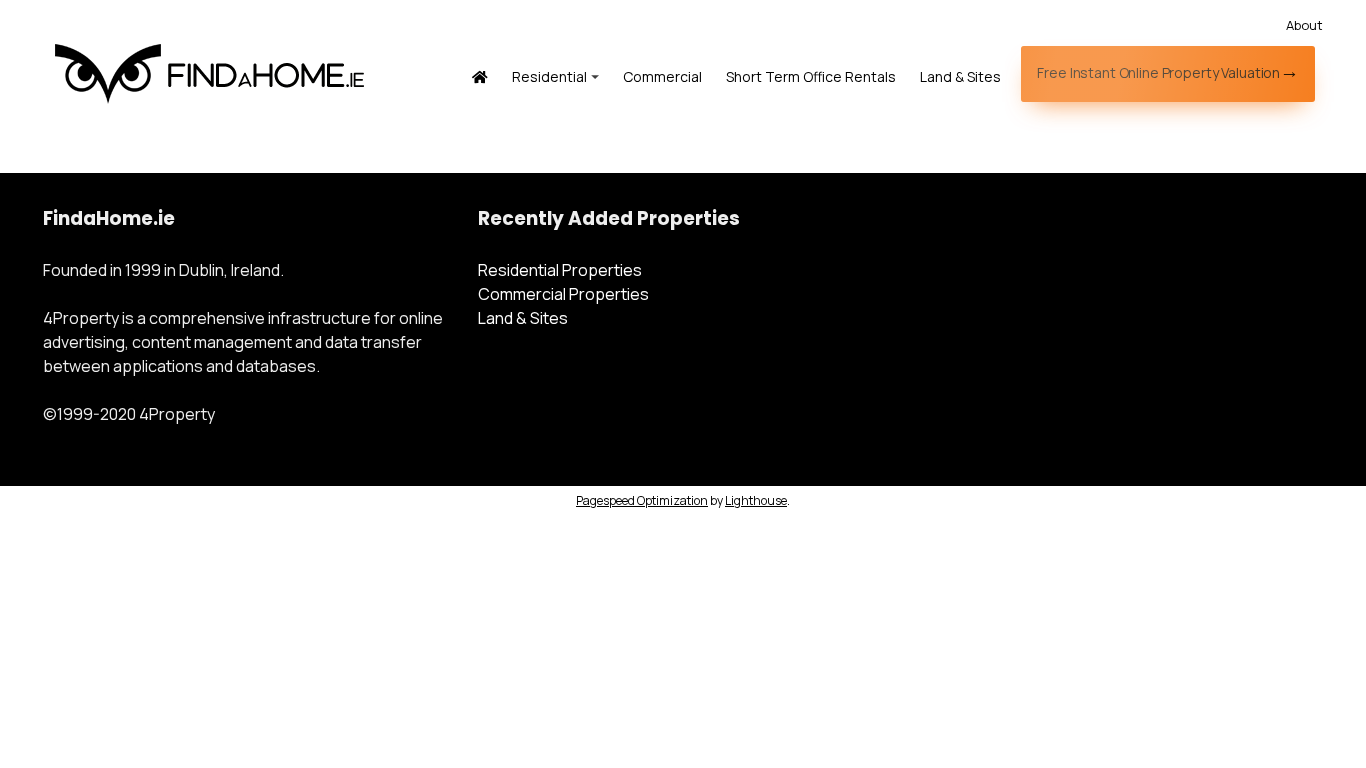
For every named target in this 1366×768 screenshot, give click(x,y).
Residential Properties (560, 270)
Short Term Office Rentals (811, 76)
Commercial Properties (563, 294)
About (1304, 25)
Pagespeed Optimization (642, 500)
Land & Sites (960, 76)
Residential (549, 76)
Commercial (662, 76)
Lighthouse (756, 500)
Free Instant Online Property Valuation (1158, 72)
